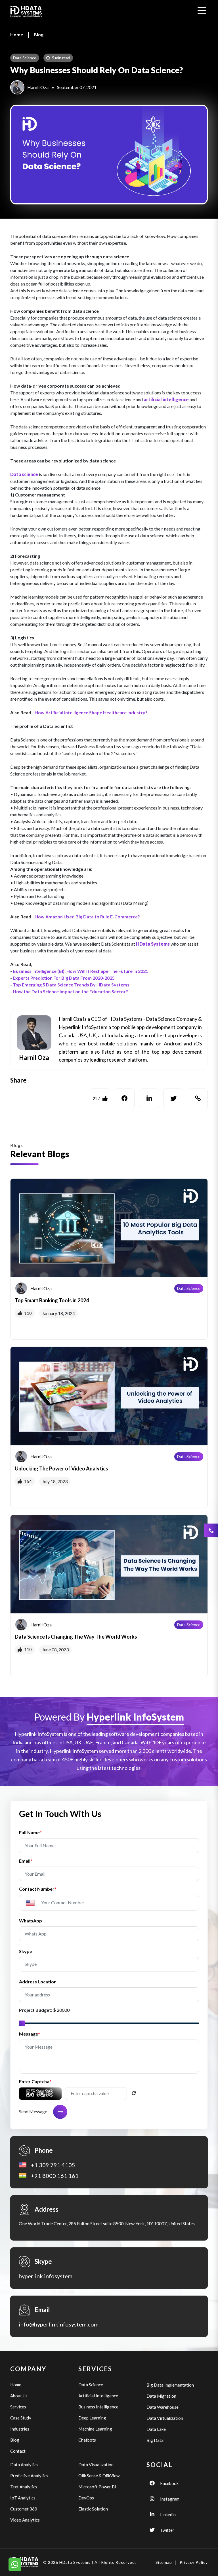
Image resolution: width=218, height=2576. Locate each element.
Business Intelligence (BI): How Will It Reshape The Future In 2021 (80, 971)
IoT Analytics (23, 2498)
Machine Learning (95, 2429)
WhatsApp (31, 1921)
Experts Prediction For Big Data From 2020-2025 (64, 978)
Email (26, 1861)
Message (30, 2034)
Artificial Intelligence (98, 2396)
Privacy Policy (194, 2562)
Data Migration (161, 2396)
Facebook (169, 2483)
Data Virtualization (165, 2418)
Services (18, 2407)
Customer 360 (24, 2509)
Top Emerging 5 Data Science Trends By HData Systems (71, 985)
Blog (39, 34)
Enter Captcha (35, 2081)
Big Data (155, 2440)
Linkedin (168, 2514)
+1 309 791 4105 (53, 2165)
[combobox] (33, 1903)
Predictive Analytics (29, 2476)
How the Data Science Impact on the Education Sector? (70, 991)
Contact (18, 2451)
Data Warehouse (163, 2407)
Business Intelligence (98, 2407)
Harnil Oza (38, 87)
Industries (20, 2429)
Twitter (167, 2530)
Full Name (30, 1832)
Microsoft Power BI (97, 2487)
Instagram (170, 2499)
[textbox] (33, 1903)
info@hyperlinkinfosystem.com (59, 2324)
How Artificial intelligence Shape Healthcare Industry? (91, 712)
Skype (26, 1951)
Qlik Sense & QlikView (99, 2476)
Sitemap (164, 2562)
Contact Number (38, 1889)
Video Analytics (25, 2520)
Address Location (38, 1982)
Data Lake (156, 2429)
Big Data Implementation (170, 2385)
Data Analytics (24, 2465)
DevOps (86, 2498)
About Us (19, 2396)
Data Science (189, 1288)
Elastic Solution (93, 2509)
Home (17, 34)
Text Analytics (24, 2487)
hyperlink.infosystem (46, 2276)
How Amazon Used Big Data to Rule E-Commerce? (87, 917)
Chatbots (87, 2440)
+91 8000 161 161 (55, 2176)
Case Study (21, 2418)
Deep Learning (92, 2418)
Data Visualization (96, 2465)
